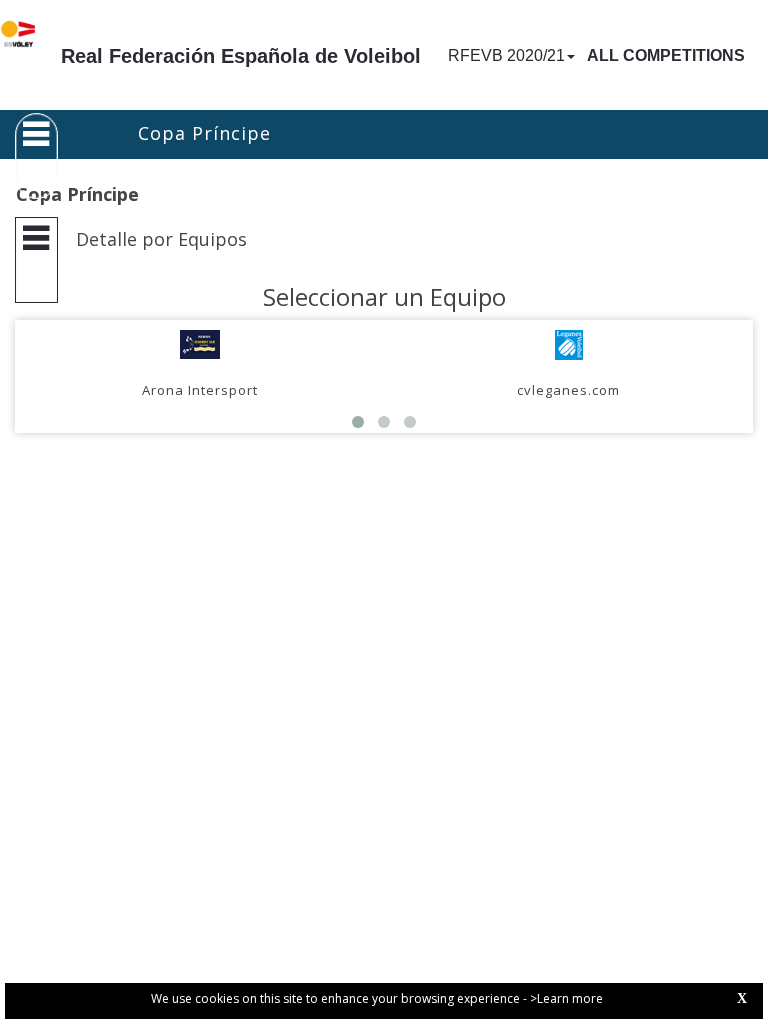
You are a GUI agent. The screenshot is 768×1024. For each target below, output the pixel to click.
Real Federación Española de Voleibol (241, 56)
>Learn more (566, 998)
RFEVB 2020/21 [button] (506, 55)
